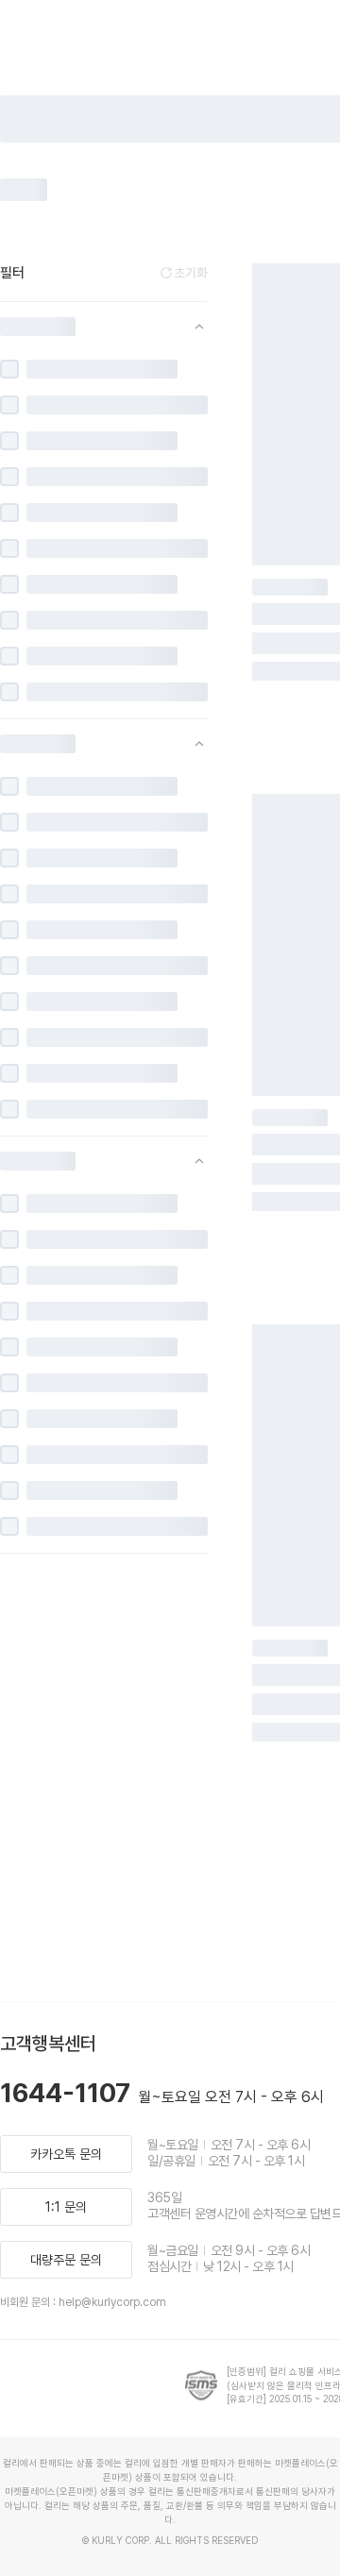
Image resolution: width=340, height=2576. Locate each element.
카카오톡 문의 (66, 2154)
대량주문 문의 (66, 2260)
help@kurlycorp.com (112, 2302)
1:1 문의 (66, 2207)
